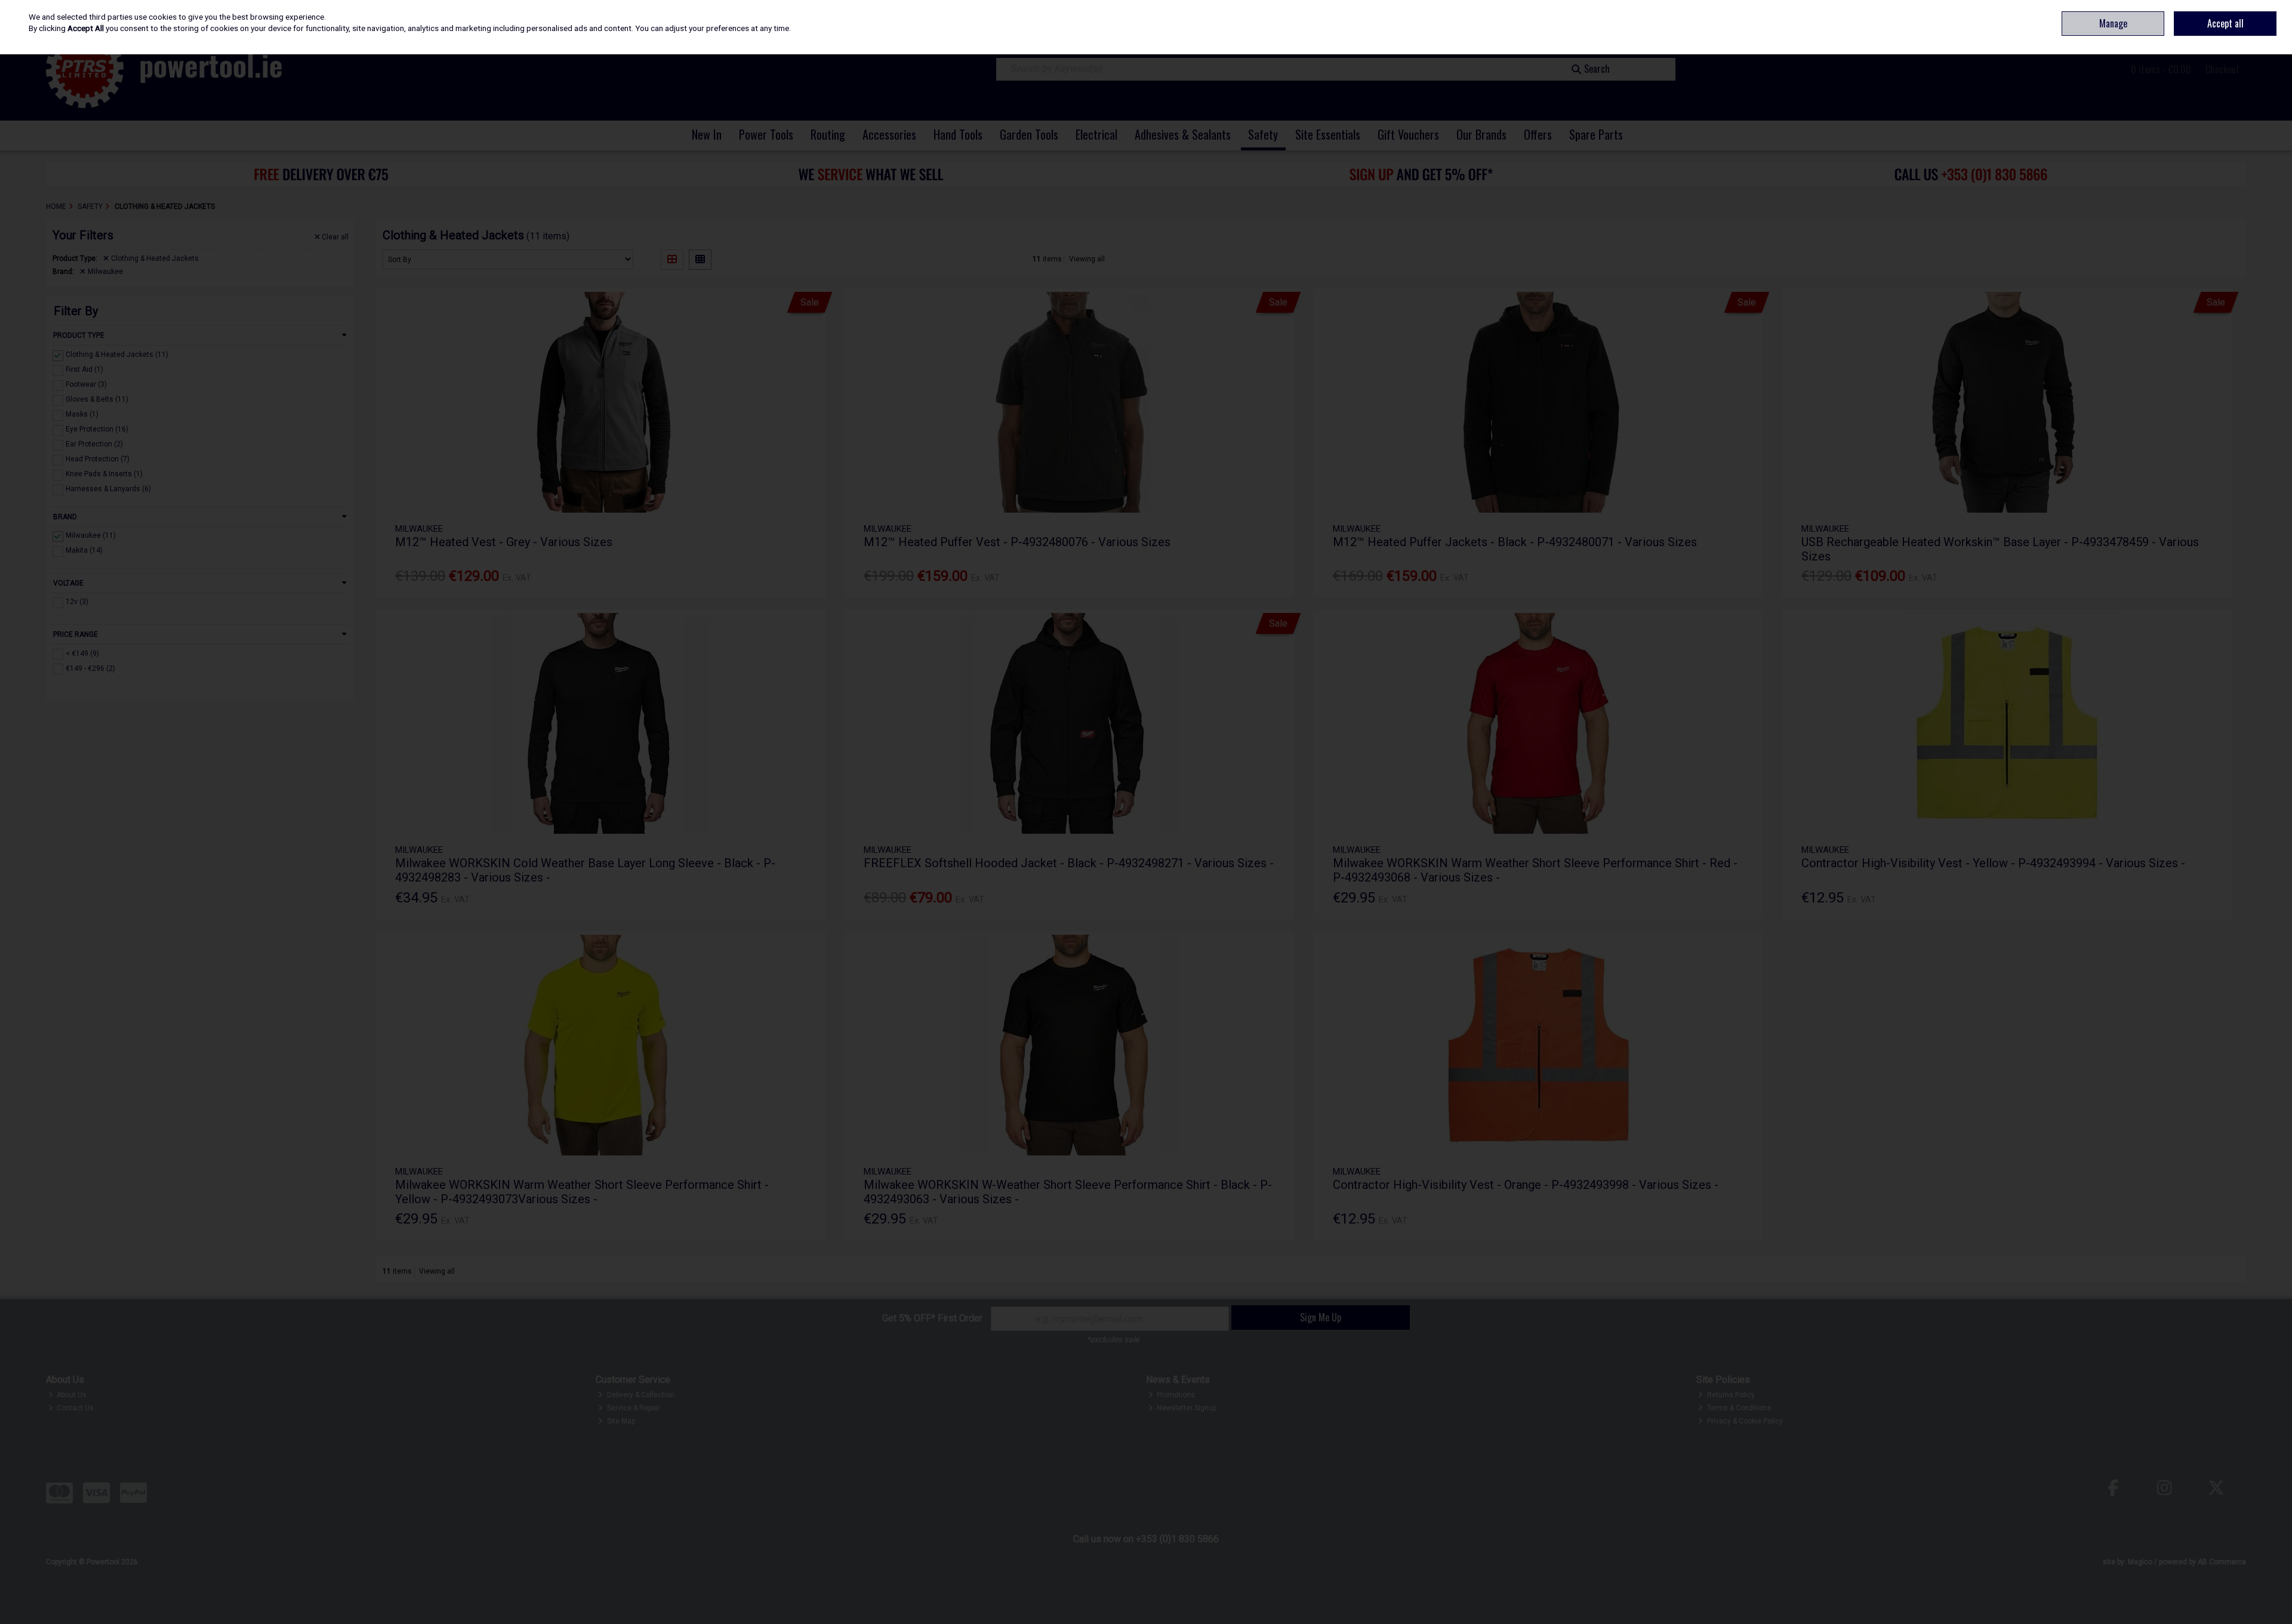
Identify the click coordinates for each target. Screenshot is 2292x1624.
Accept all (2225, 23)
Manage (2113, 23)
